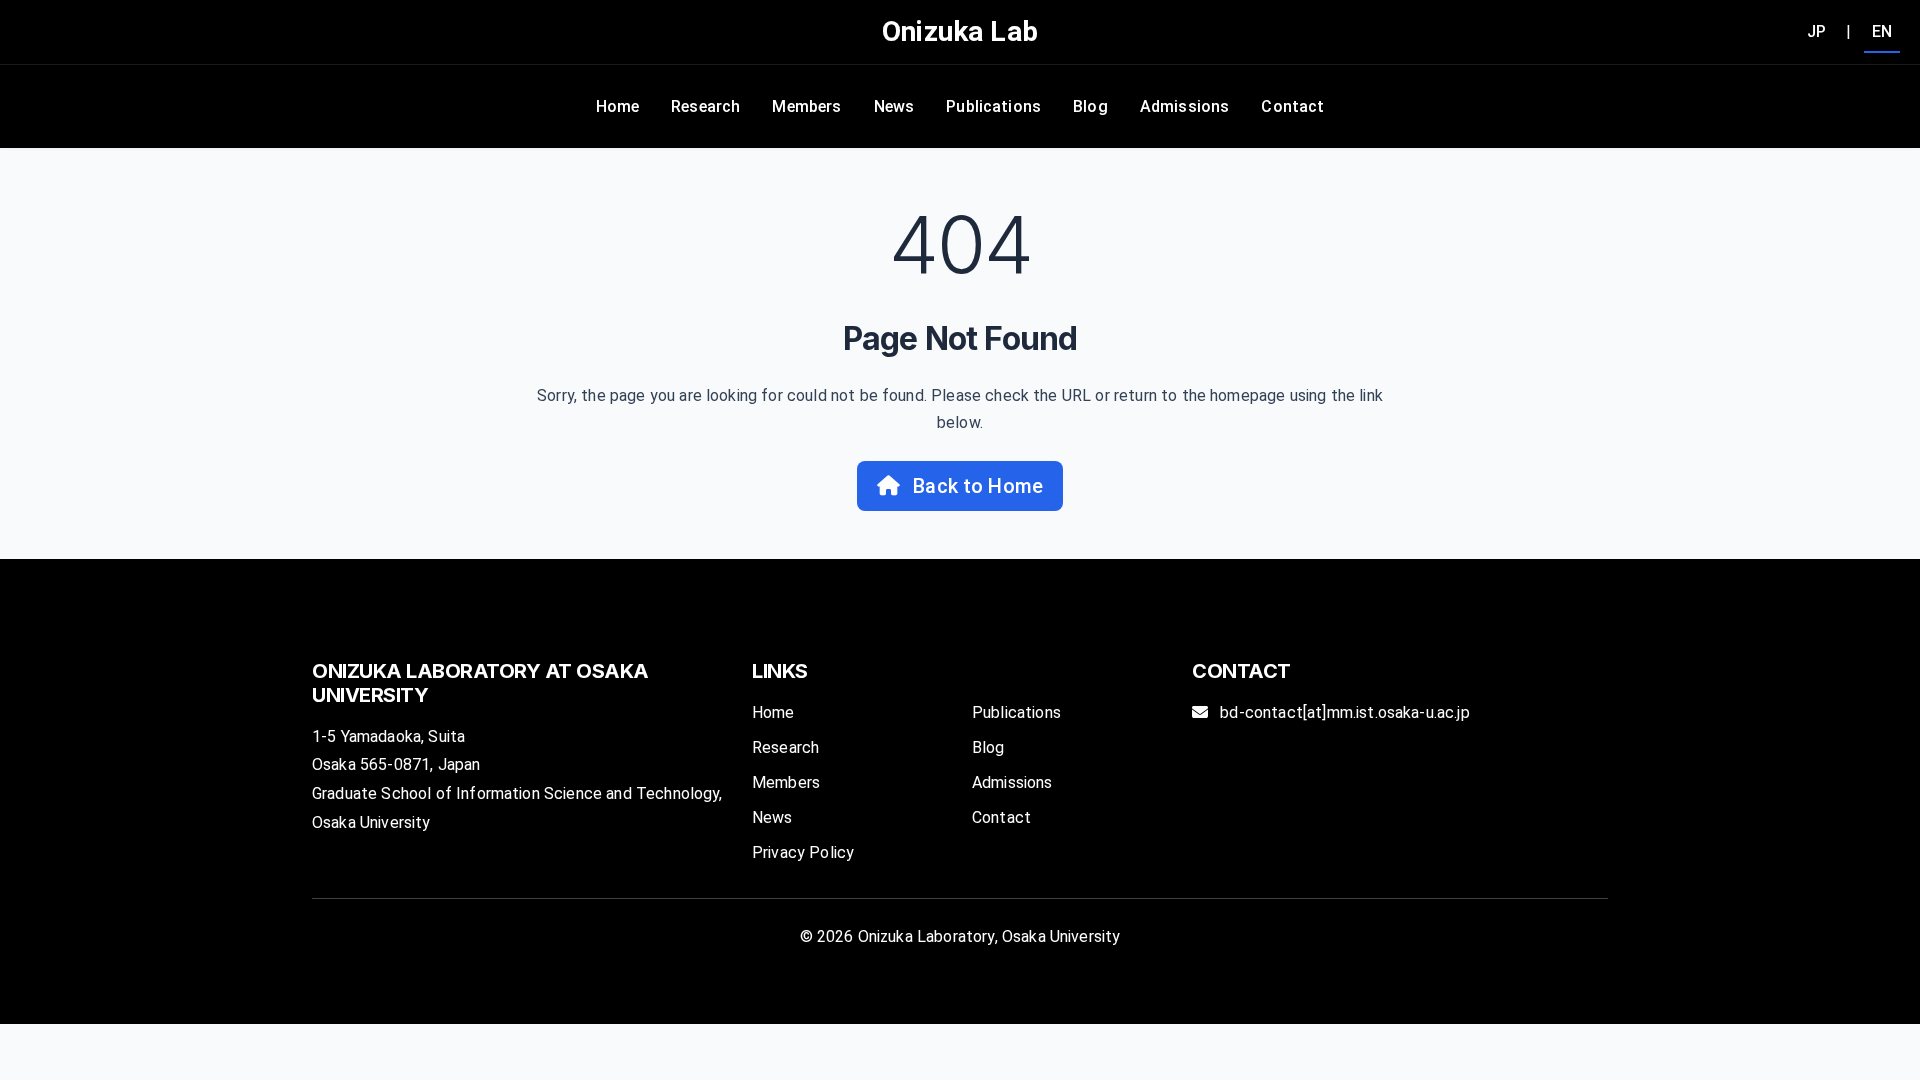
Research (705, 106)
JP (1816, 31)
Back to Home (975, 486)
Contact (1292, 106)
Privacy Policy (803, 852)
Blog (1090, 106)
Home (618, 106)
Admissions (1185, 106)
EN (1882, 31)
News (894, 106)
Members (806, 106)
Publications (993, 106)
